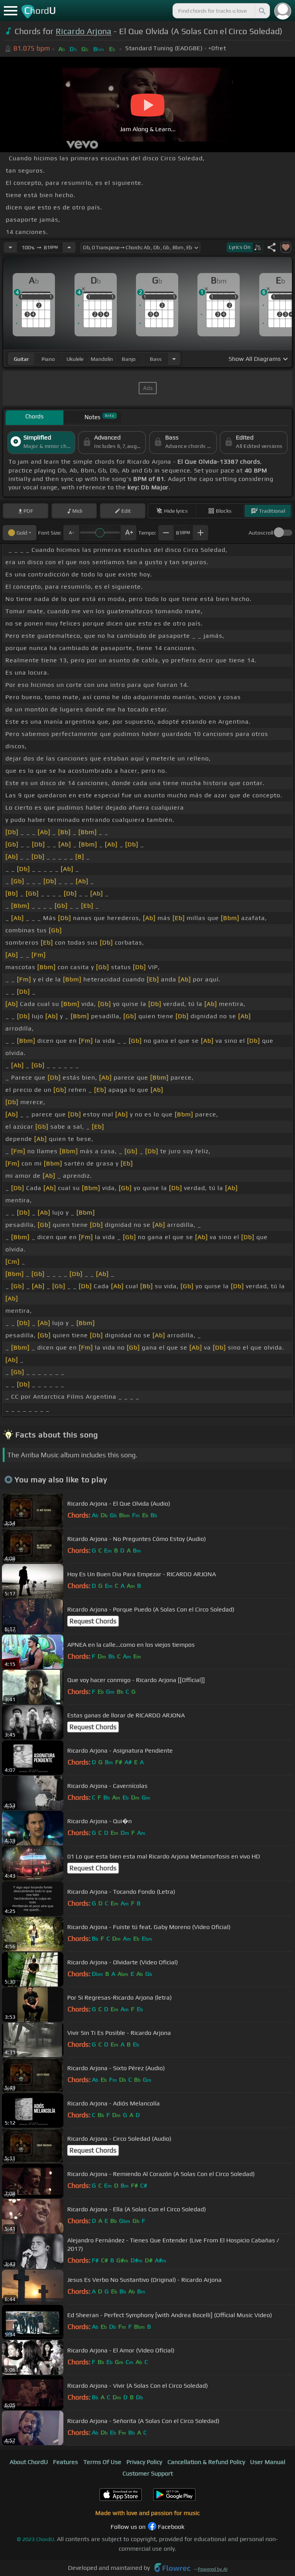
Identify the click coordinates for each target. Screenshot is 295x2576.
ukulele (75, 359)
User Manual (268, 2462)
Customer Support (148, 2473)
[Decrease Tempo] (10, 247)
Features (65, 2462)
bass (156, 359)
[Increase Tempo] (69, 247)
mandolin (102, 359)
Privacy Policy (144, 2462)
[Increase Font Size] (129, 533)
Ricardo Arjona (84, 31)
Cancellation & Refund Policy (206, 2462)
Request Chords (93, 1621)
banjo (129, 359)
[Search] (262, 11)
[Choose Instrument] (174, 359)
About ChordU (29, 2462)
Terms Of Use (102, 2462)
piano (48, 359)
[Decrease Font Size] (71, 533)
